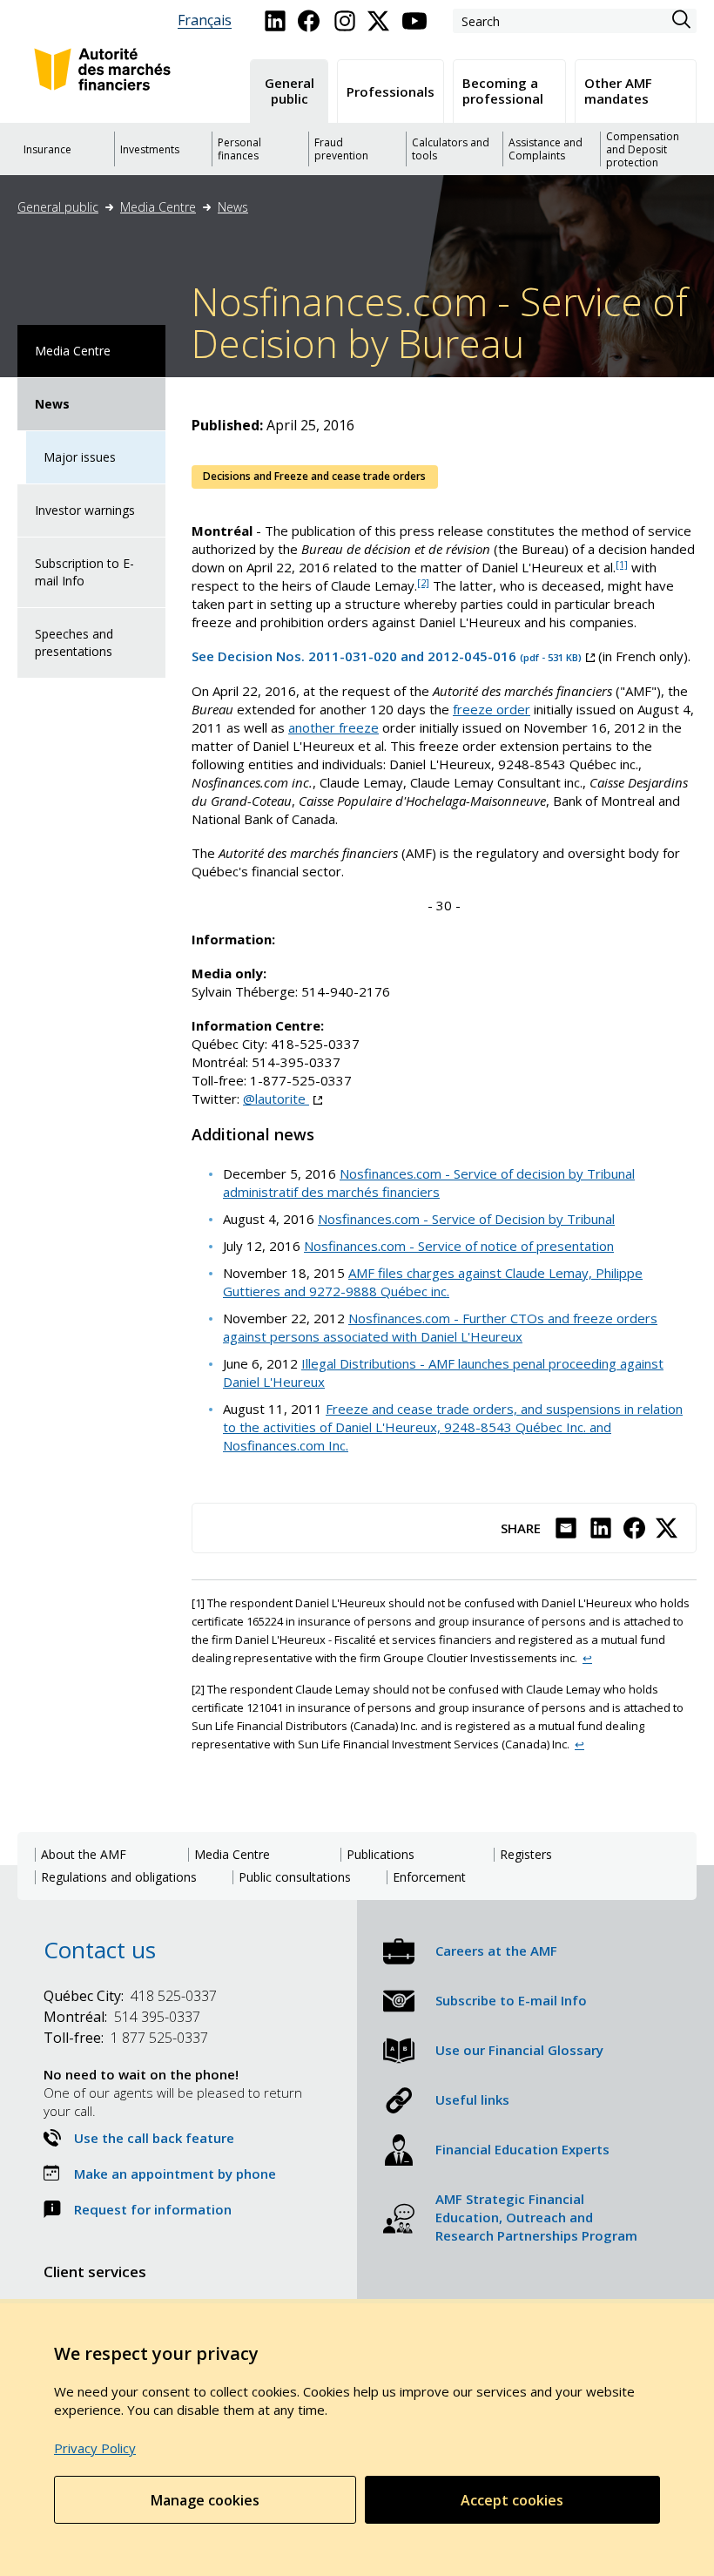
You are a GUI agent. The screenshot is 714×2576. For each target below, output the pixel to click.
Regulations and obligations (119, 1877)
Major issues (80, 457)
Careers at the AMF (496, 1951)
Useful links (472, 2099)
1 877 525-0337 (126, 2038)
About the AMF (84, 1855)
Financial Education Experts (522, 2149)
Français (205, 20)
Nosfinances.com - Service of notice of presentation (459, 1246)
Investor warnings (85, 510)
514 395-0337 (122, 2017)
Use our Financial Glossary (519, 2050)
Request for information (153, 2209)
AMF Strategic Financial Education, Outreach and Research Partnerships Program (536, 2217)
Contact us (100, 1950)
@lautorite (283, 1099)
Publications (381, 1855)
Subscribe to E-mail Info (511, 2000)
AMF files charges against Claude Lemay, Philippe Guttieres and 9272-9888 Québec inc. (433, 1282)
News (233, 207)
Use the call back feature (154, 2138)
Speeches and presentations (74, 642)
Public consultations (295, 1877)
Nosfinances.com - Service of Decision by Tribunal (466, 1219)
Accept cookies (512, 2500)
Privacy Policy (95, 2448)
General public (58, 207)
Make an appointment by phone (175, 2174)
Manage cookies (205, 2500)
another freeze (333, 727)
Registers (526, 1855)
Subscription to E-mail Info (84, 572)
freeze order (492, 709)
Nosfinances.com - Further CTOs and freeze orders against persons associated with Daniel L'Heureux (440, 1327)
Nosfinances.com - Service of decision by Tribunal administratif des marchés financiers (429, 1183)
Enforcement (429, 1877)
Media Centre (158, 207)
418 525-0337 (130, 1996)
